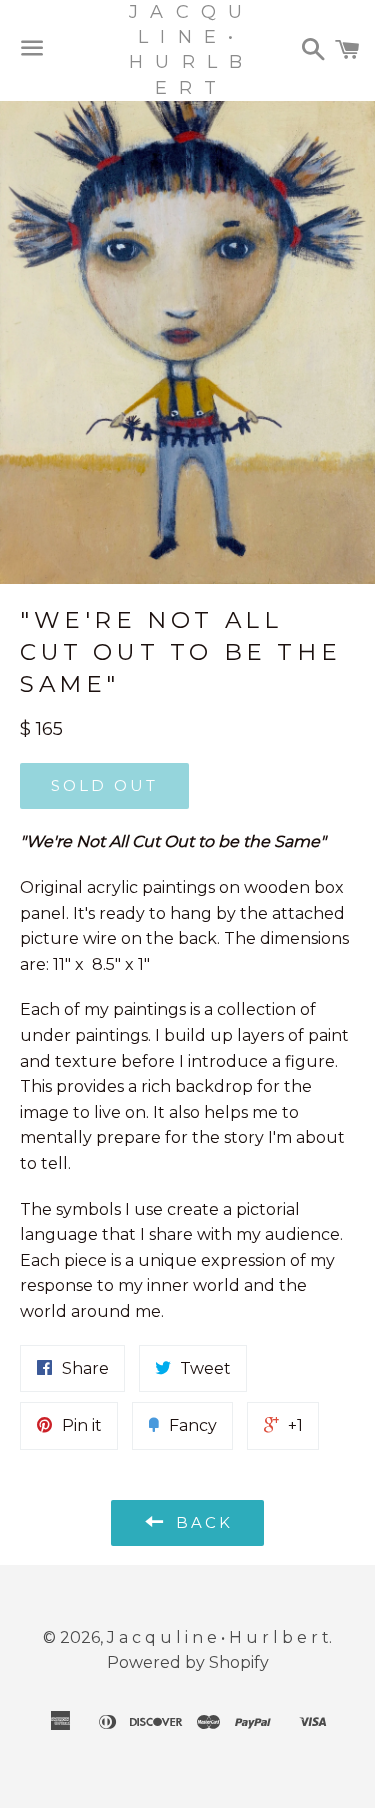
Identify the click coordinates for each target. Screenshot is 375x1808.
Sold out (104, 785)
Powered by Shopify (188, 1662)
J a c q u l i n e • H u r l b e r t (187, 50)
